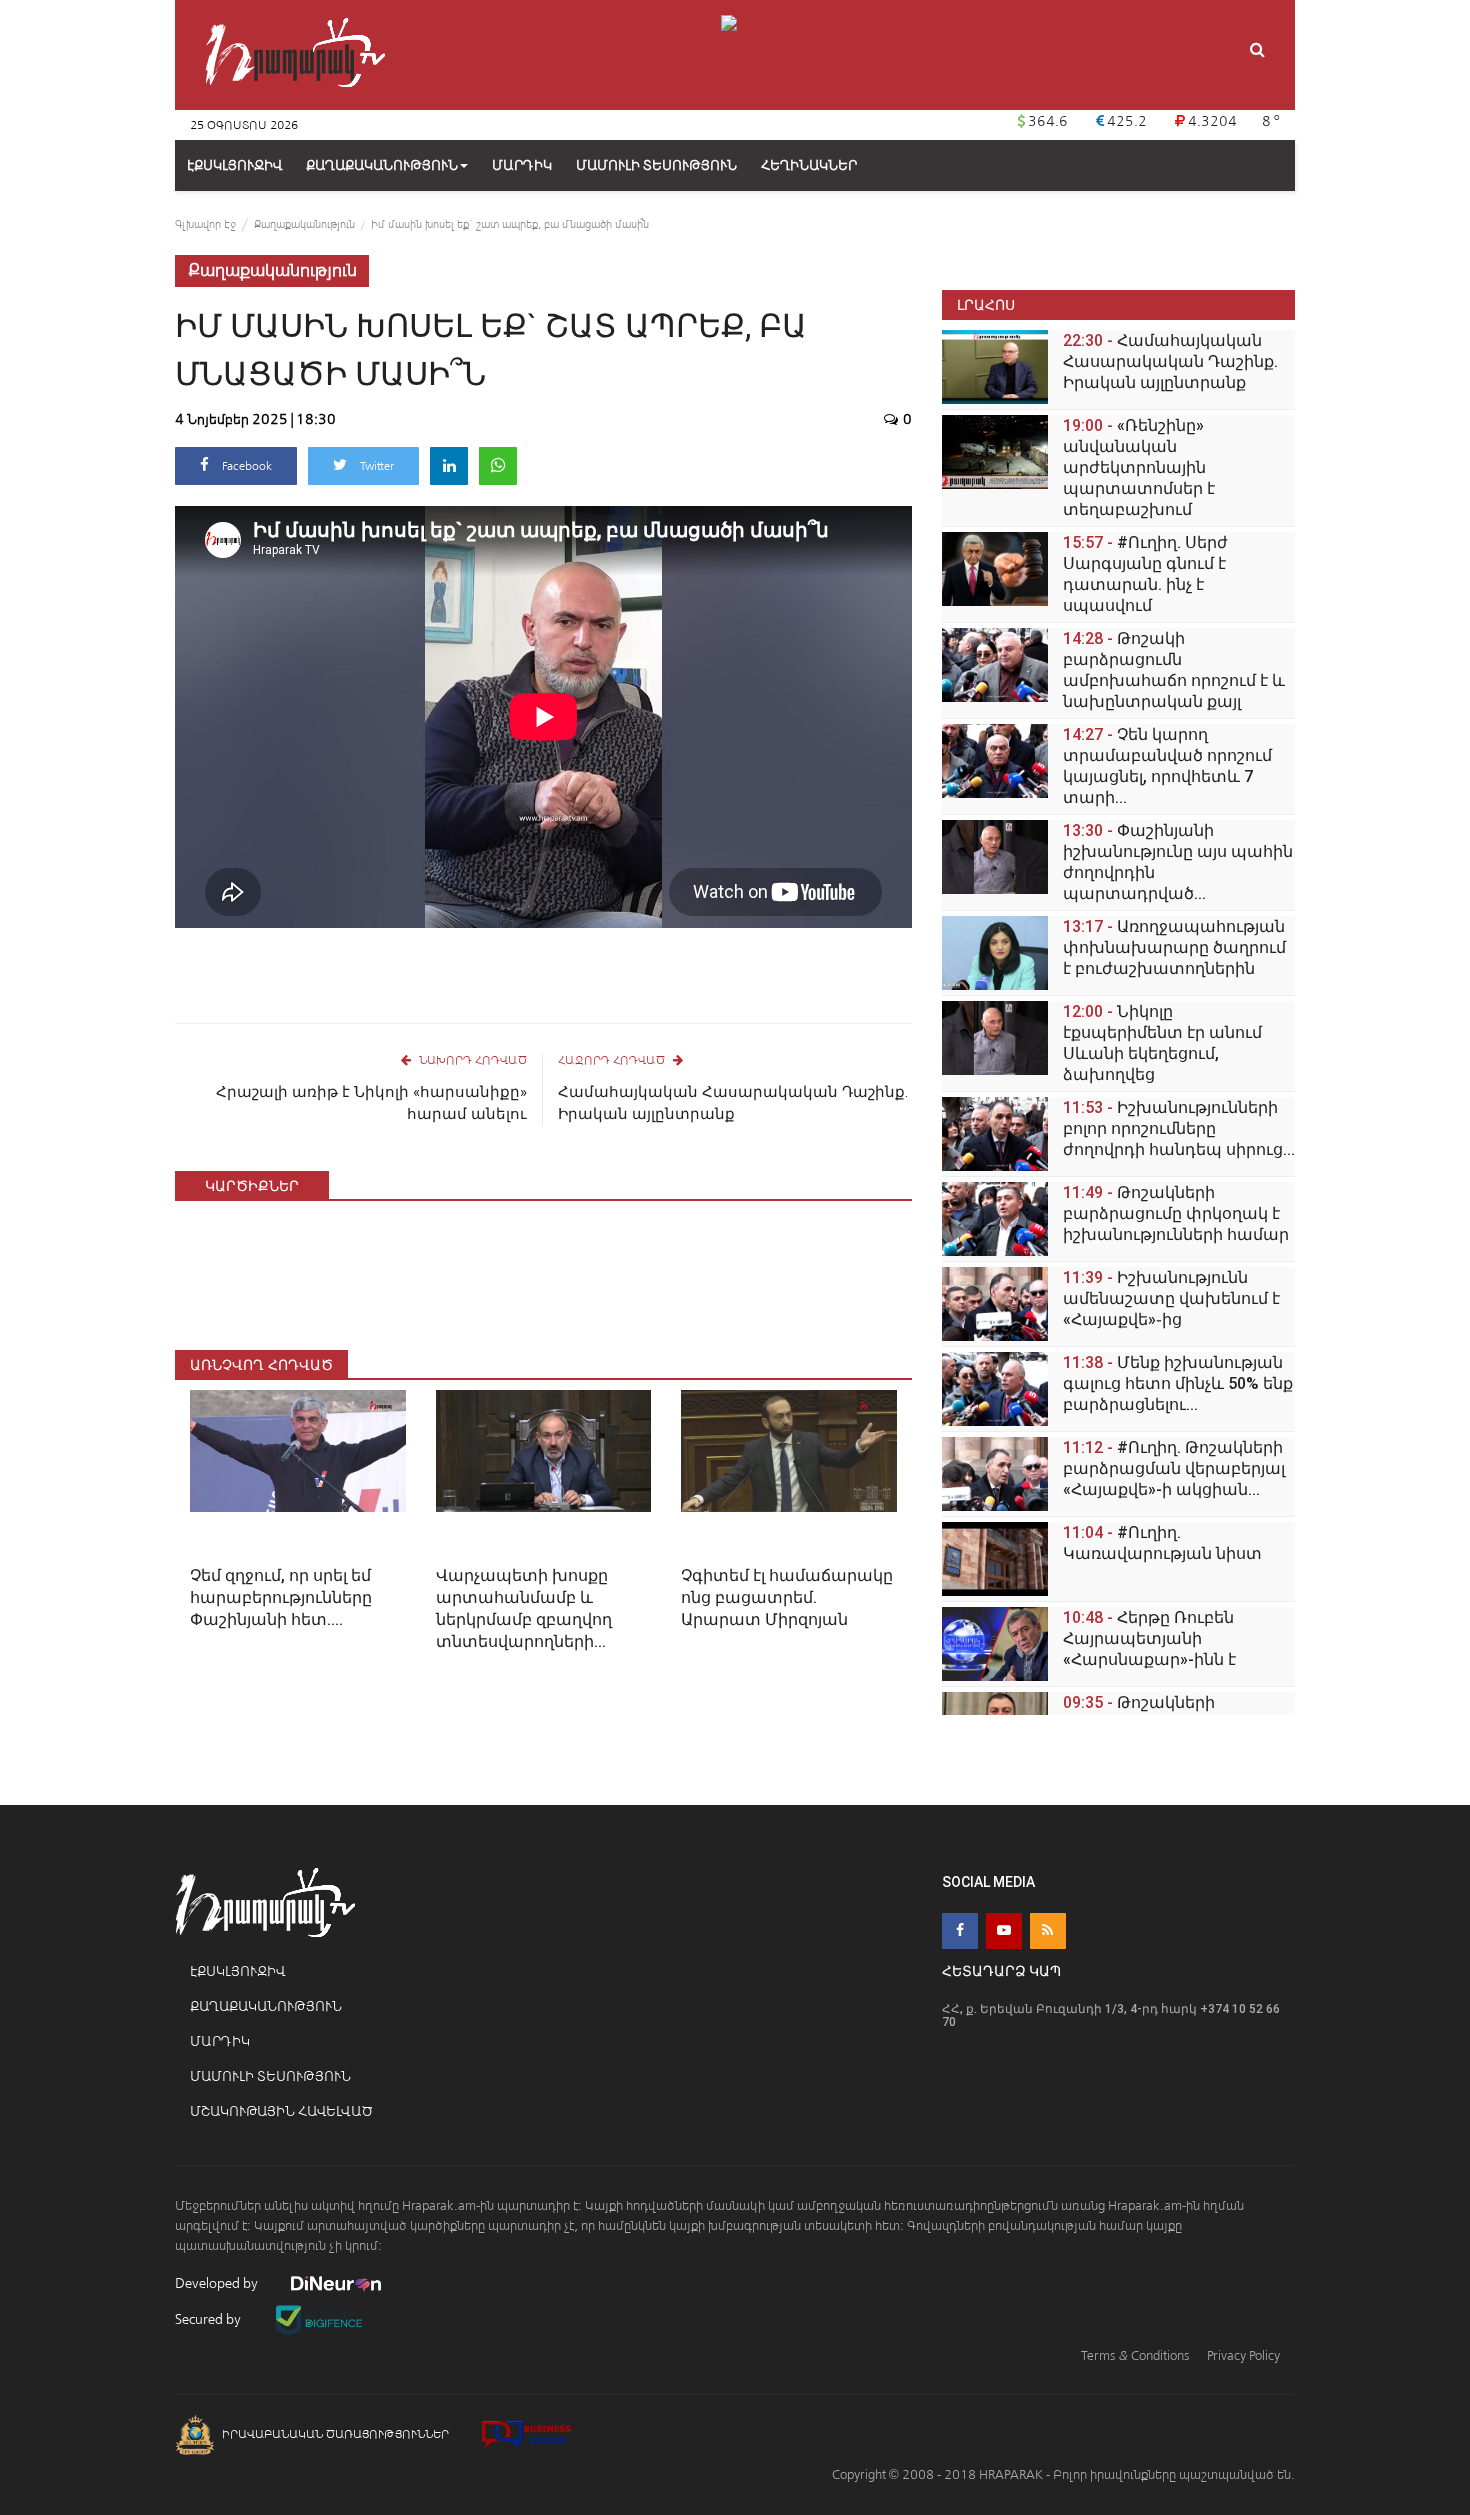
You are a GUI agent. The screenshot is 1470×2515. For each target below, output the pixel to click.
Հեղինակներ (809, 165)
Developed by (218, 2283)
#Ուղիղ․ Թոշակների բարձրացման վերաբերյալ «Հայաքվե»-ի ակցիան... (1174, 1468)
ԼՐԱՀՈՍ (986, 304)
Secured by (209, 2319)
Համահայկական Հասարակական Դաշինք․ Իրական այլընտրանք (733, 1103)
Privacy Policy (1243, 2355)
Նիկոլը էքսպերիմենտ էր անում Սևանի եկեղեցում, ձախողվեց (1162, 1043)
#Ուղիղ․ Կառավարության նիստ (1162, 1543)
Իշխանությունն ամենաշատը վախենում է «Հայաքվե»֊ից (1171, 1298)
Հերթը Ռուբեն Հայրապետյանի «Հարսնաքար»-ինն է (1149, 1638)
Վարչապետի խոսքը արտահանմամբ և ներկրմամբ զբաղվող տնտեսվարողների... (524, 1608)
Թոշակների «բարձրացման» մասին (1160, 1713)
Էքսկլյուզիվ (237, 1971)
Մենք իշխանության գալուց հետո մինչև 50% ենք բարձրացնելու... (1178, 1383)
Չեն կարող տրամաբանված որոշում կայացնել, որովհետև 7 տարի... (1167, 766)
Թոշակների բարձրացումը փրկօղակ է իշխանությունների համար (1176, 1213)
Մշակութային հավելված (281, 2111)
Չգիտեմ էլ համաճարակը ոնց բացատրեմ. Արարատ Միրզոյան (787, 1597)
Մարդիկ (220, 2041)
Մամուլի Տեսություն (270, 2076)
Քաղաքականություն (382, 165)
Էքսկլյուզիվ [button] (234, 165)
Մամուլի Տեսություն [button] (656, 165)
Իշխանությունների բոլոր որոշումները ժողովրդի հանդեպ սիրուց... (1179, 1128)
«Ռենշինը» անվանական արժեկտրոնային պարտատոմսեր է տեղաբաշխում (1139, 467)
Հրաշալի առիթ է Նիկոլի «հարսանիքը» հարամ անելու (371, 1103)
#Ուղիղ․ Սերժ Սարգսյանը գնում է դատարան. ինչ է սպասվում (1145, 574)
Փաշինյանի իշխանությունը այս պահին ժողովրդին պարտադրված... (1178, 862)
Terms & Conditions (1135, 2355)
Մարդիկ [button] (522, 165)
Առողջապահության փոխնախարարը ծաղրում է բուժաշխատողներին (1174, 947)
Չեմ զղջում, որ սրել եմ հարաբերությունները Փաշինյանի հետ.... (281, 1597)
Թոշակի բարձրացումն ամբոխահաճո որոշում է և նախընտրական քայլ (1174, 670)
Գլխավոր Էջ (205, 224)
